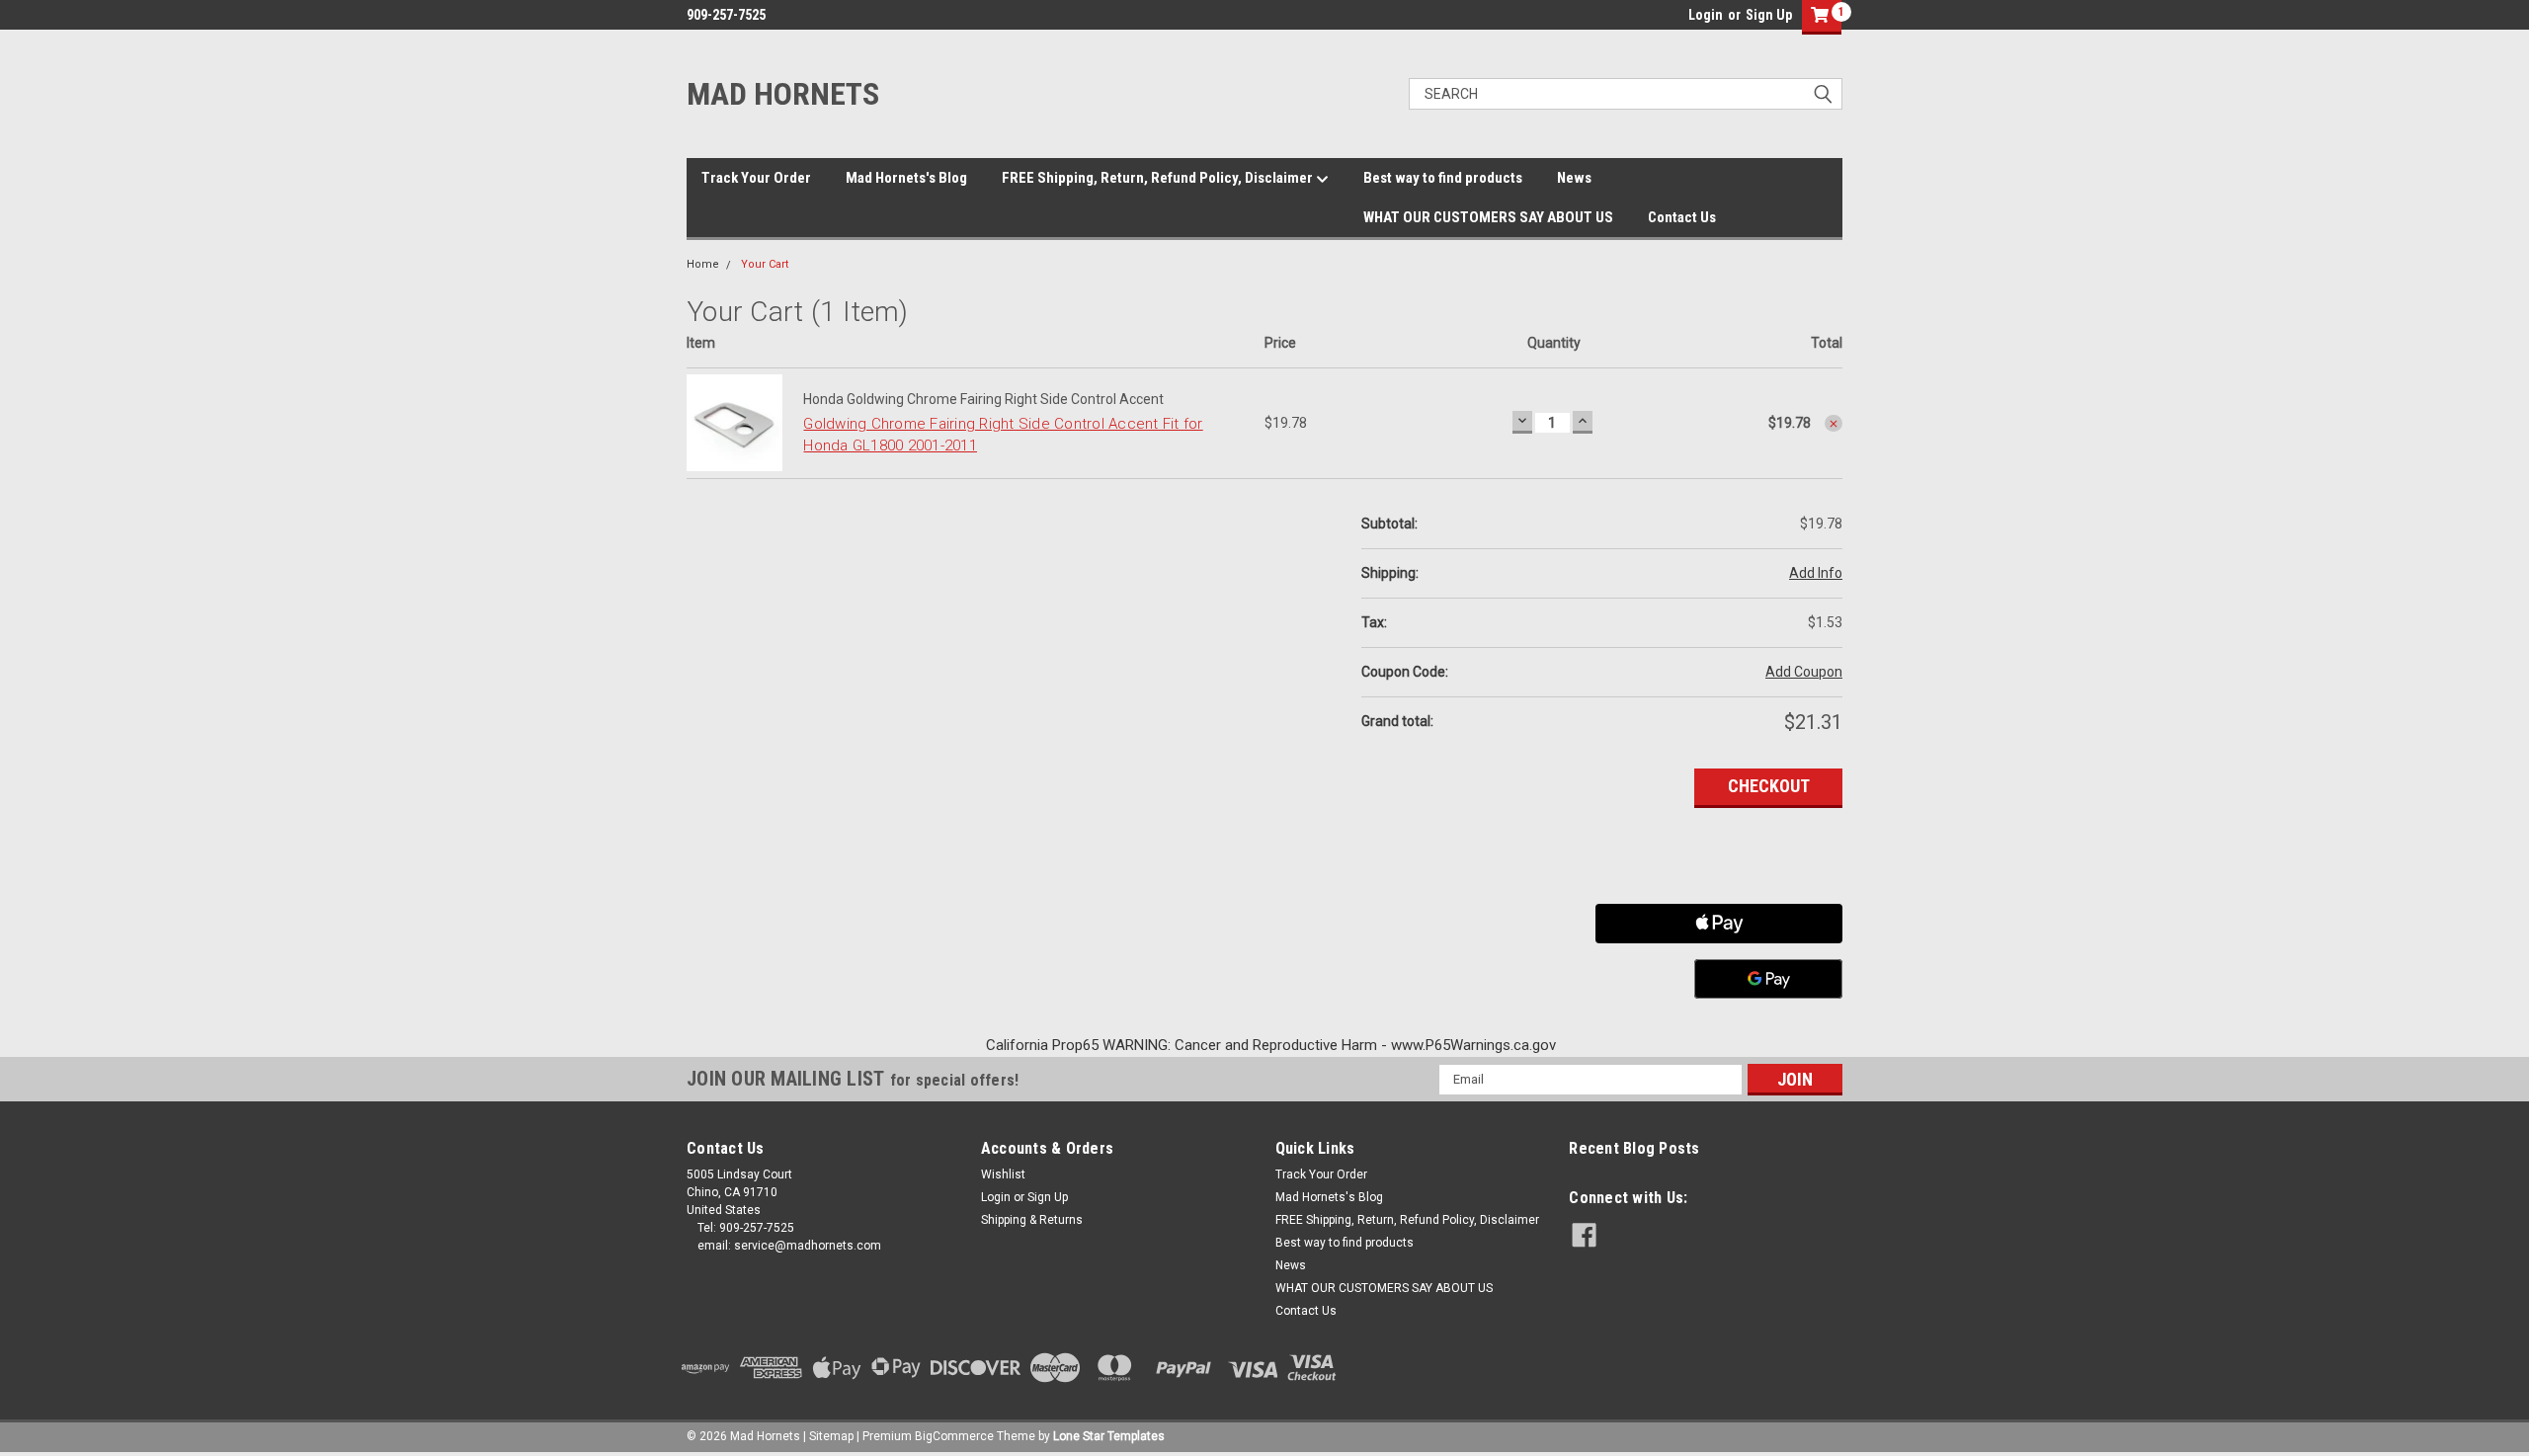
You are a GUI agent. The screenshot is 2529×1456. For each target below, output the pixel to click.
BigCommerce (954, 1436)
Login (1706, 15)
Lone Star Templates (1109, 1436)
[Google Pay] (1768, 979)
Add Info (1816, 573)
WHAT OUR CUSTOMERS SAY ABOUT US (1488, 217)
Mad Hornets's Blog (906, 178)
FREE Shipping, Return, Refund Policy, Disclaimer (1159, 178)
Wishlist (1003, 1174)
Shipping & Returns (1032, 1220)
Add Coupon (1804, 672)
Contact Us (1682, 217)
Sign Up (1769, 15)
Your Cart (765, 264)
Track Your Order (756, 178)
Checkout (1769, 786)
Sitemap (831, 1436)
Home (703, 264)
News (1574, 178)
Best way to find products (1443, 178)
